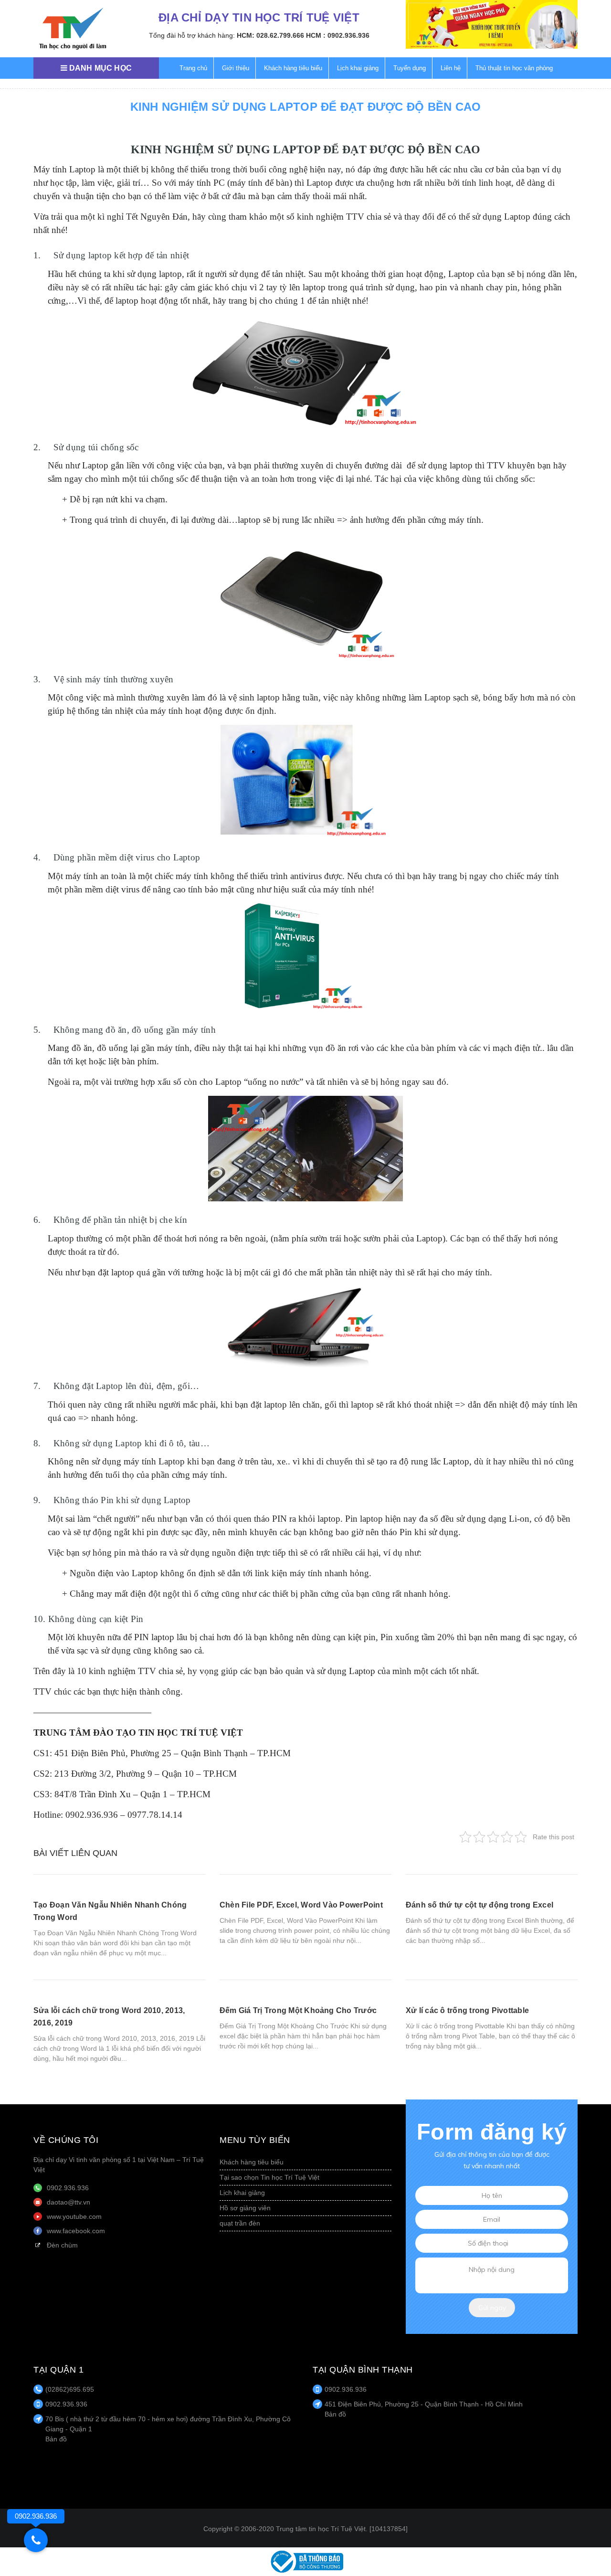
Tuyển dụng (410, 68)
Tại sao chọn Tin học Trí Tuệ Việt (269, 2177)
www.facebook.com (76, 2231)
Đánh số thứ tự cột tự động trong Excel (479, 1905)
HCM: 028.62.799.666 (270, 35)
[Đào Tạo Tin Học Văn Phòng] (73, 29)
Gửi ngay (492, 2308)
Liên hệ (451, 68)
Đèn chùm (62, 2245)
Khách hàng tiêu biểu (293, 68)
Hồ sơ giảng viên (245, 2208)
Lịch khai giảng (358, 68)
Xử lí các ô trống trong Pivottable (467, 2010)
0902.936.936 (68, 2188)
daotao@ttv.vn (68, 2202)
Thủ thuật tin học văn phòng (514, 68)
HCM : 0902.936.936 (338, 35)
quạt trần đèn (240, 2223)
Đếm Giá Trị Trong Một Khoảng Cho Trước (298, 2010)
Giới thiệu (236, 68)
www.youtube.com (74, 2216)
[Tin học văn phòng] (305, 2561)
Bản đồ (56, 2439)
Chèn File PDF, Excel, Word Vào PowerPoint (301, 1905)
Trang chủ (193, 68)
